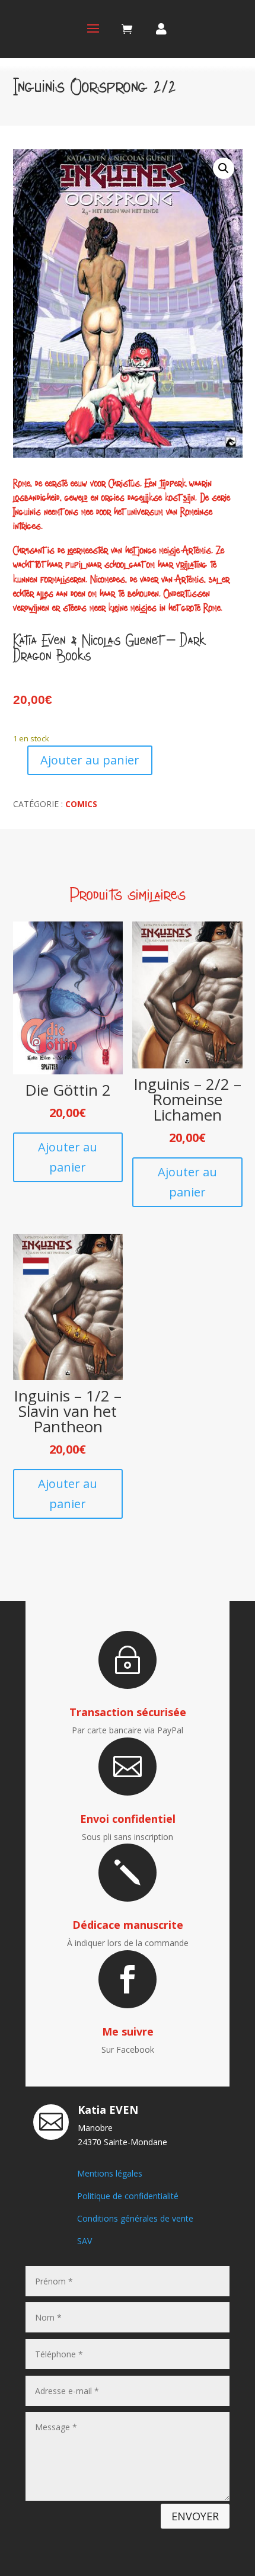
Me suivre (128, 2031)
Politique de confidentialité (128, 2196)
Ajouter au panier (90, 760)
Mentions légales (110, 2173)
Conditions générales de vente (135, 2218)
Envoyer (195, 2516)
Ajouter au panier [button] (68, 1157)
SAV (85, 2241)
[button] (224, 168)
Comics (81, 804)
